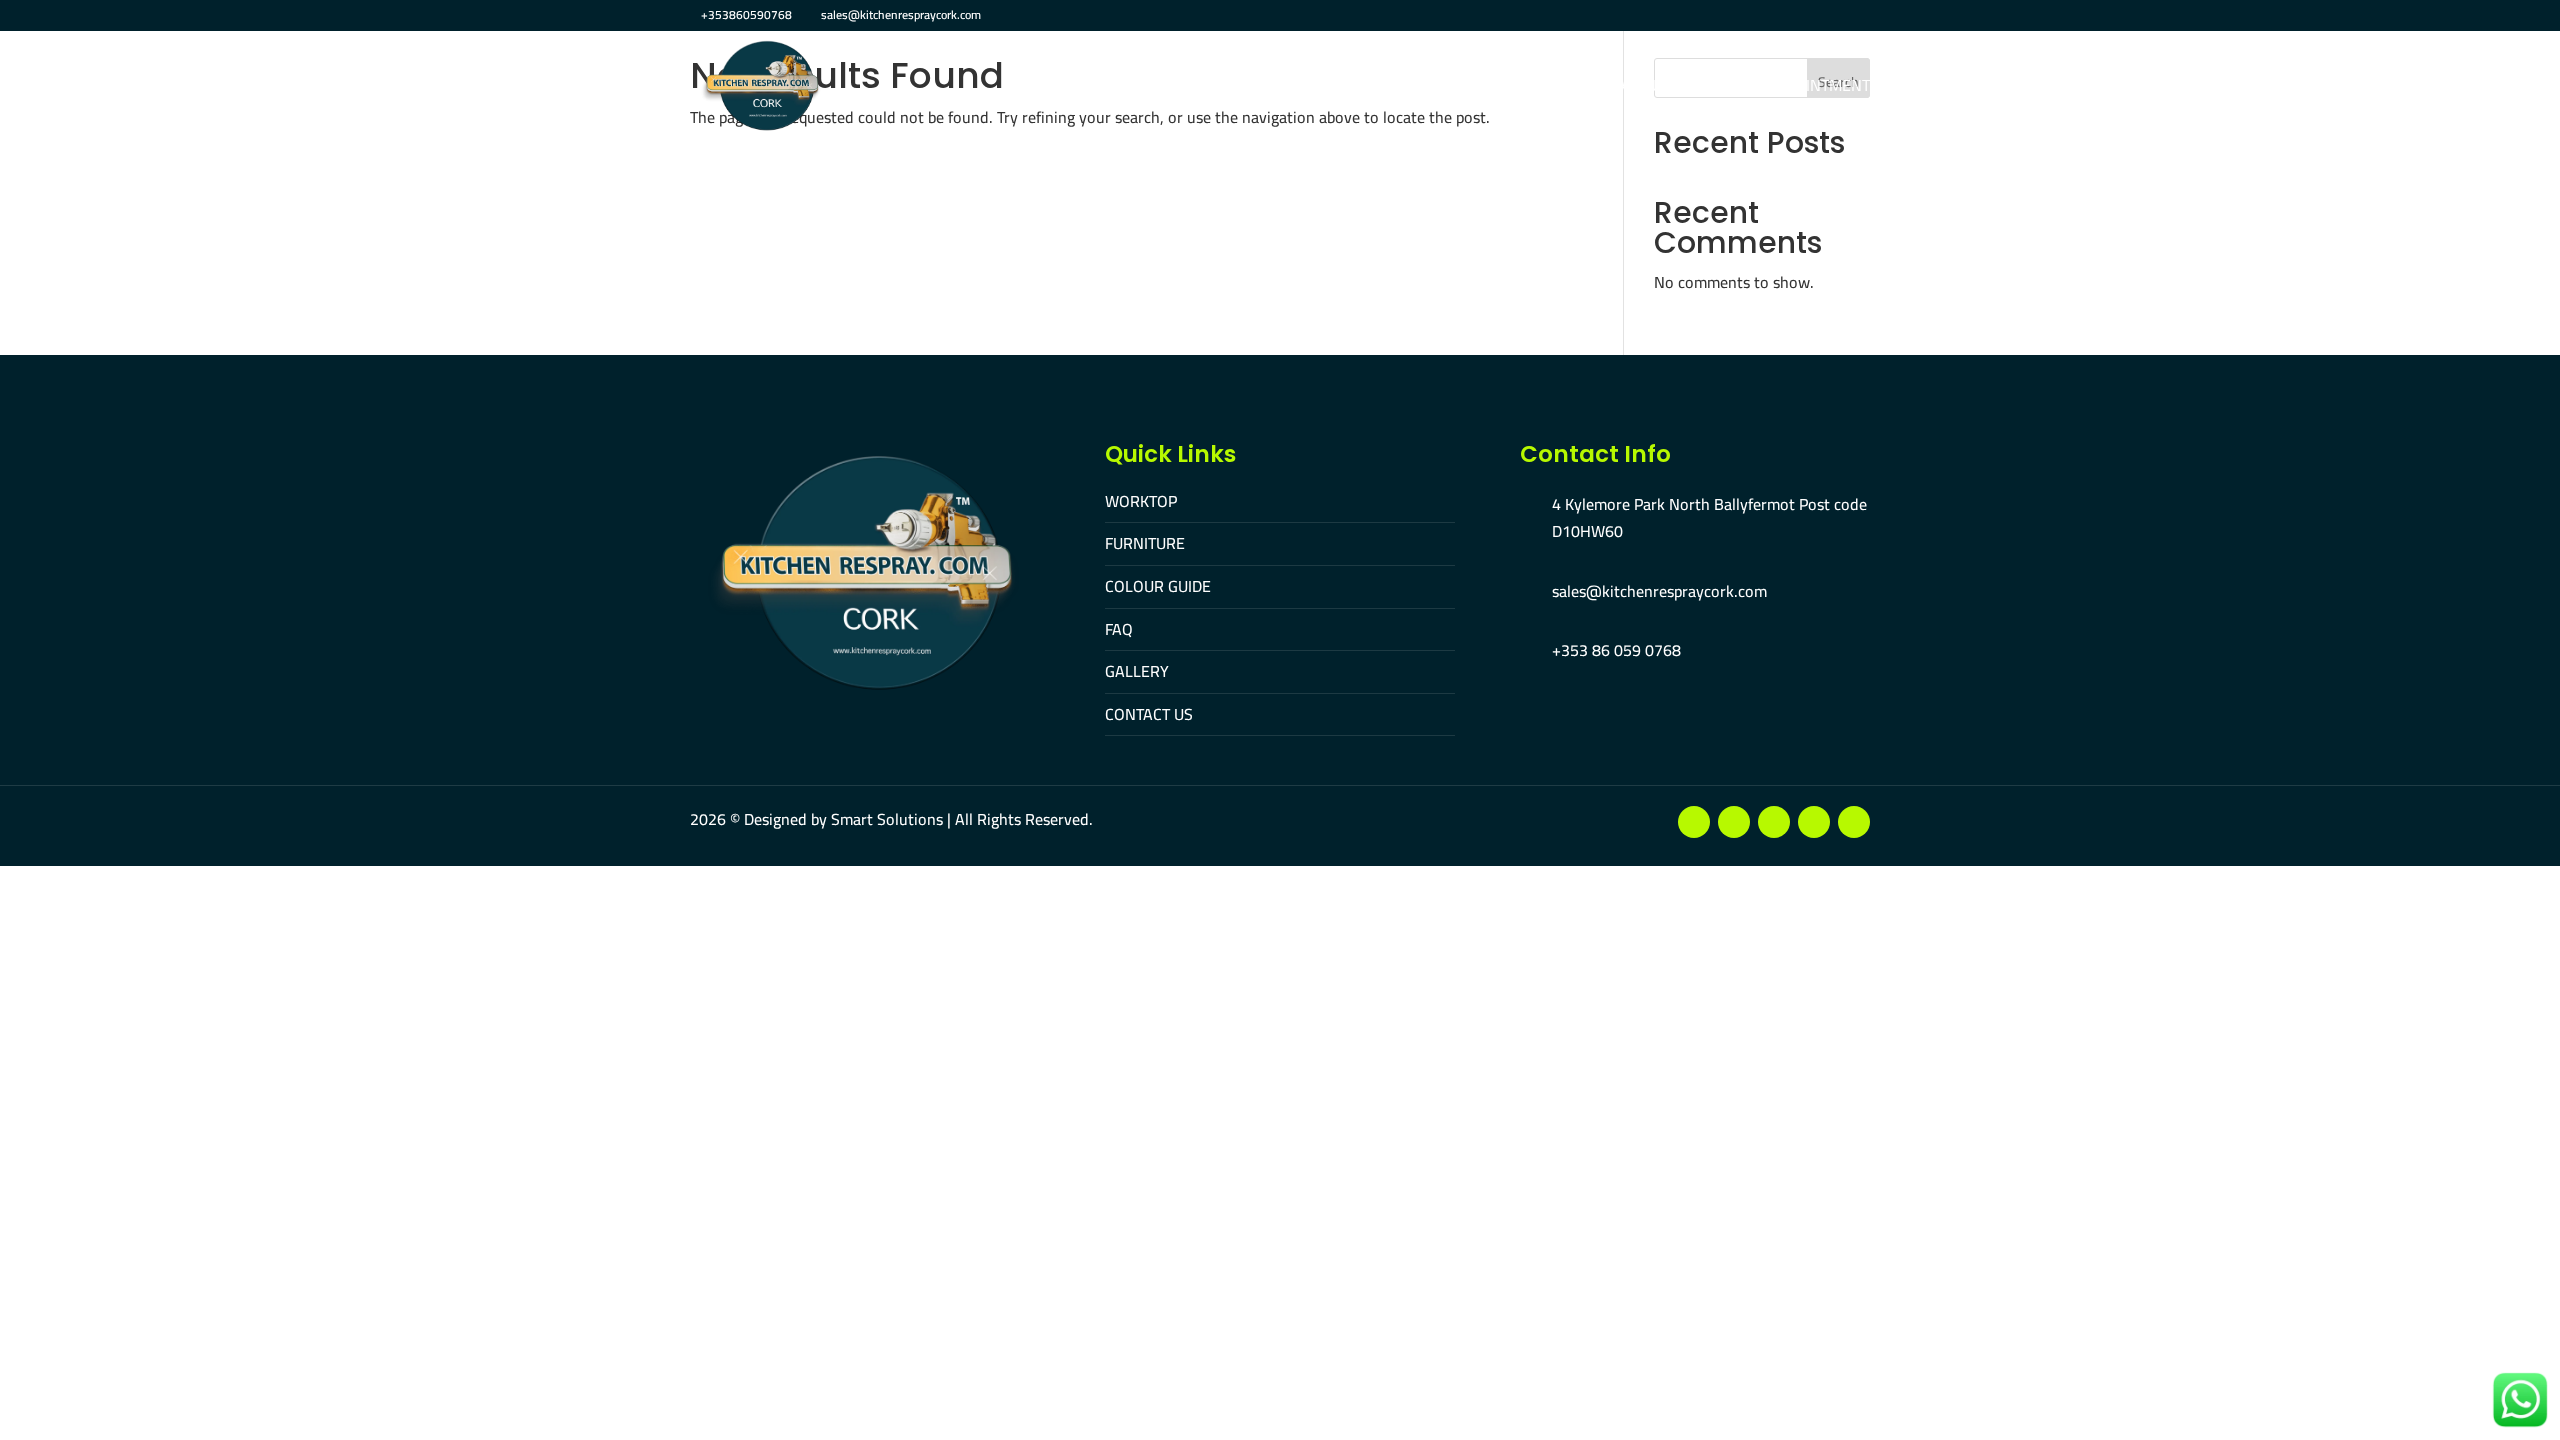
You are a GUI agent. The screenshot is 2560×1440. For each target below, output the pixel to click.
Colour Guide (1360, 87)
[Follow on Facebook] (1694, 822)
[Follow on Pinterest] (1814, 822)
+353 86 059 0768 (1616, 650)
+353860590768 (746, 14)
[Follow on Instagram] (1774, 822)
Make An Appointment (1783, 87)
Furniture (1241, 87)
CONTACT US (1149, 714)
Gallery (1525, 87)
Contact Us (1627, 87)
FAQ (1453, 87)
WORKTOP (1141, 501)
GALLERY (1137, 671)
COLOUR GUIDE (1158, 586)
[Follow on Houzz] (1854, 822)
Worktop (1139, 87)
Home (1055, 87)
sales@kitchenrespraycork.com (1659, 591)
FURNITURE (1145, 543)
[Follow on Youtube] (1734, 822)
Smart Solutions (887, 819)
